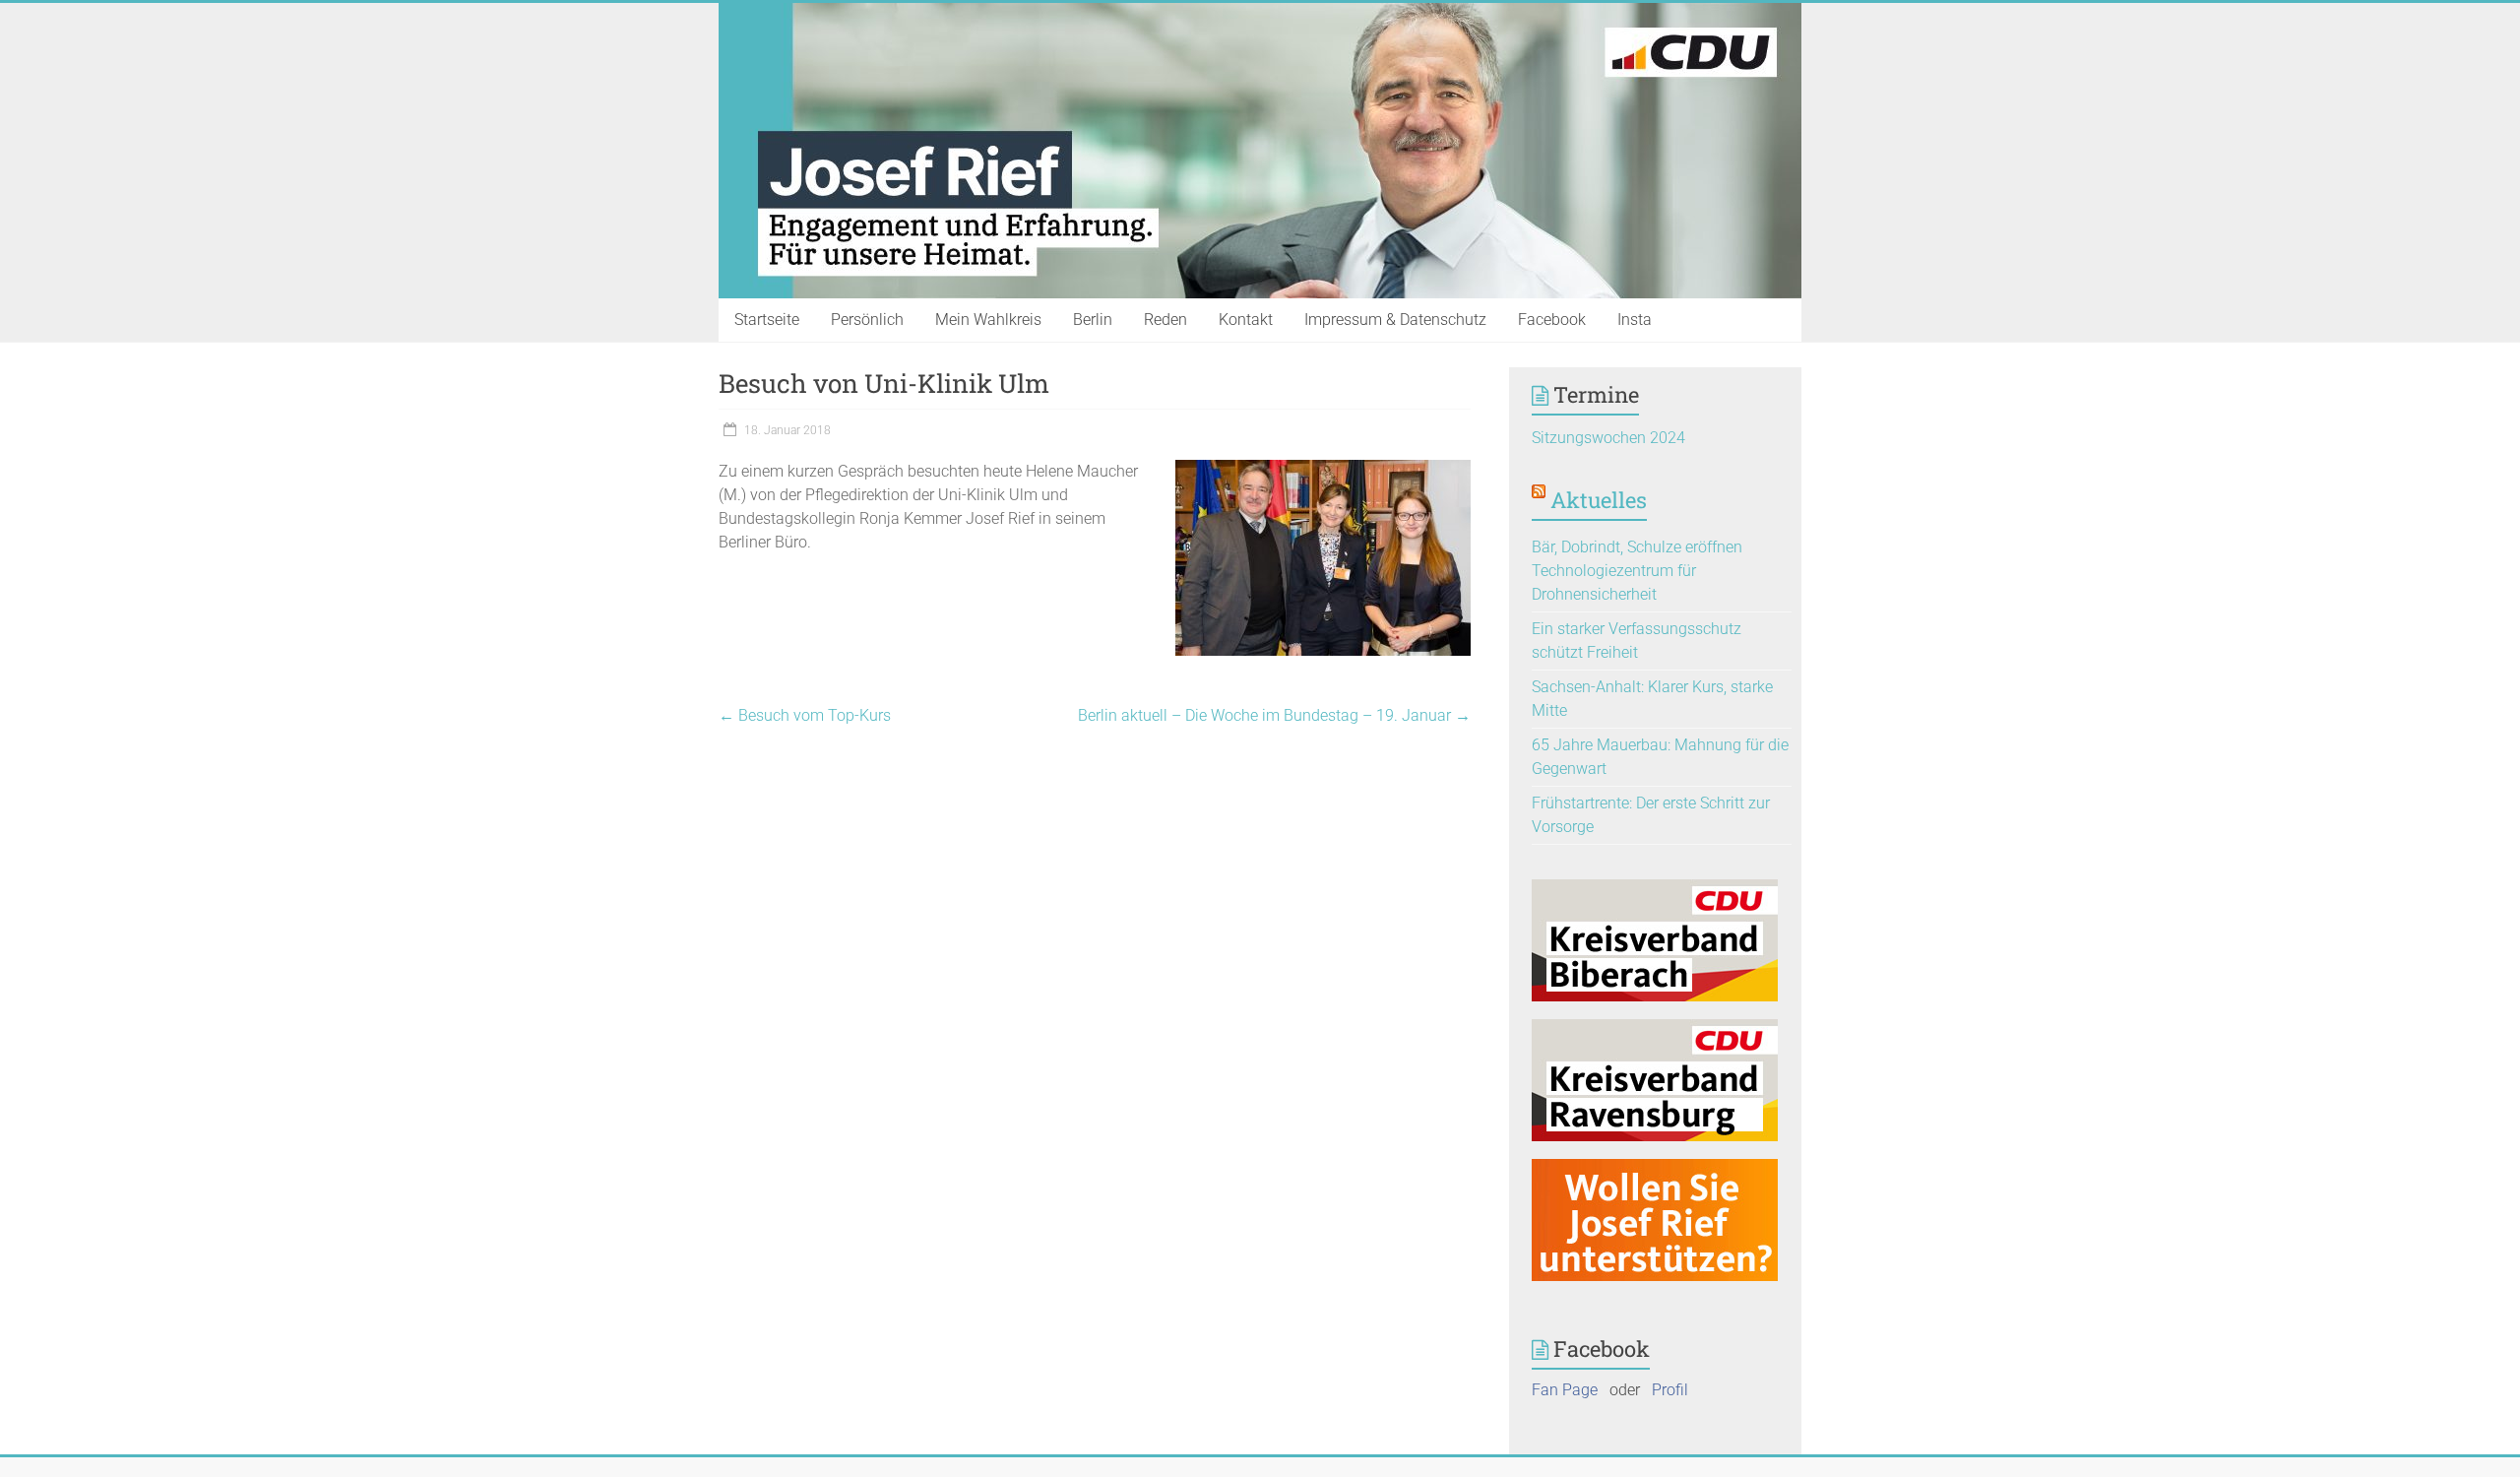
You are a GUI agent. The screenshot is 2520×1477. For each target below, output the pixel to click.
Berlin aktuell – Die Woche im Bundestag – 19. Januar (1274, 715)
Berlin (1093, 320)
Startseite (767, 320)
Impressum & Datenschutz (1395, 320)
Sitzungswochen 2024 (1608, 438)
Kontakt (1246, 320)
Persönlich (867, 320)
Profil (1670, 1390)
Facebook (1552, 320)
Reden (1165, 320)
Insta (1635, 320)
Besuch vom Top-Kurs (805, 715)
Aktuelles (1599, 500)
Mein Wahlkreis (988, 320)
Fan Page (1565, 1390)
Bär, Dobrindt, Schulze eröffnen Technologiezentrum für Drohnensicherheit (1637, 571)
